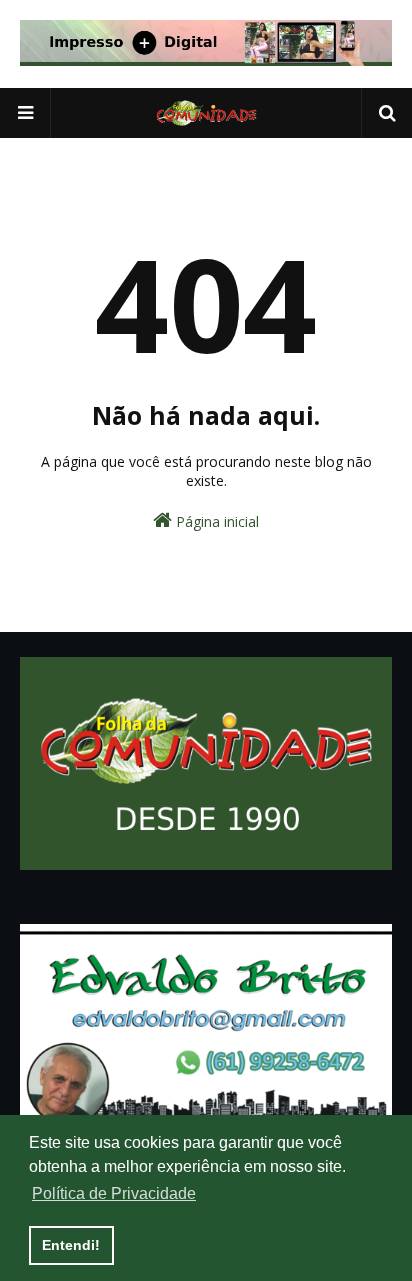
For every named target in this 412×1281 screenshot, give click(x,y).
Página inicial (215, 521)
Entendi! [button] (71, 1245)
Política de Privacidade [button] (114, 1193)
